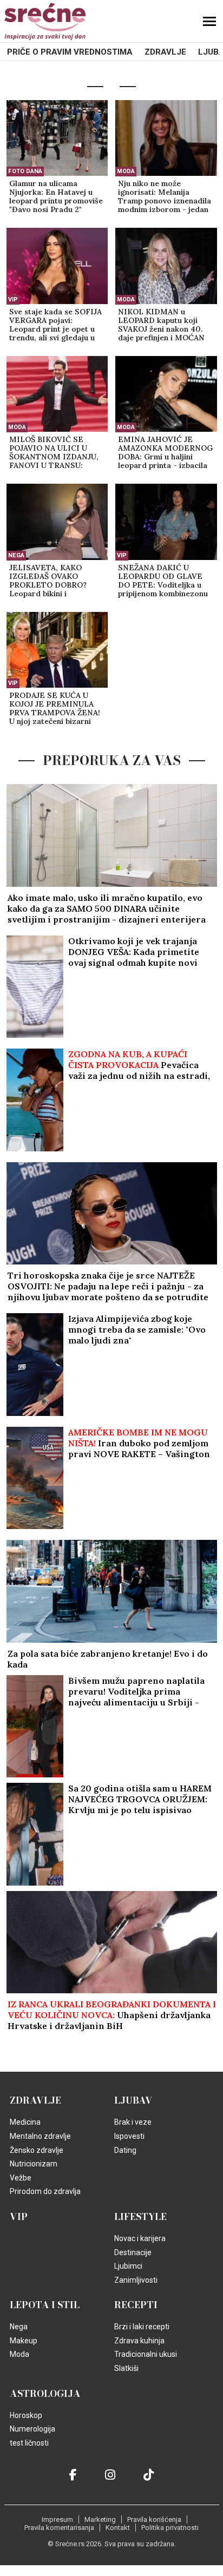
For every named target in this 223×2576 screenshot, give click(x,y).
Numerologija (32, 2429)
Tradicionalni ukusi (146, 2354)
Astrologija (45, 2394)
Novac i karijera (140, 2238)
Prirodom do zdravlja (45, 2191)
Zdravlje (165, 52)
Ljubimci (128, 2266)
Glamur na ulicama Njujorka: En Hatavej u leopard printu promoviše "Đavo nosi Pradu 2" (56, 197)
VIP (13, 299)
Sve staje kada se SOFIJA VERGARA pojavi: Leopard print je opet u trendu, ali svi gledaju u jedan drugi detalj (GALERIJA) (55, 325)
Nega (16, 555)
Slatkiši (126, 2368)
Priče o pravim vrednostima (70, 52)
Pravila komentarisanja (59, 2528)
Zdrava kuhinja (139, 2341)
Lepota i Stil (45, 2305)
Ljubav (133, 2100)
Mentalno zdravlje (40, 2136)
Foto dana (25, 171)
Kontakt (118, 2528)
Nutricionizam (34, 2164)
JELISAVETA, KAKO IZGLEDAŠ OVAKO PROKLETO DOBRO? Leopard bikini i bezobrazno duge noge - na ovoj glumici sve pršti (55, 581)
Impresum (57, 2519)
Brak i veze (133, 2122)
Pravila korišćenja (154, 2519)
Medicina (25, 2122)
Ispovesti (129, 2136)
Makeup (24, 2341)
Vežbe (21, 2178)
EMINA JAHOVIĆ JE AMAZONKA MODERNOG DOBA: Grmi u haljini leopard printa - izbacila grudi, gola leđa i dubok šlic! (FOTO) (165, 453)
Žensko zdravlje (37, 2150)
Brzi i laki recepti (142, 2327)
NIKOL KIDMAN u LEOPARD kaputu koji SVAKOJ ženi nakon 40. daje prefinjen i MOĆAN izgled (161, 325)
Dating (125, 2150)
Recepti (136, 2305)
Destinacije (133, 2252)
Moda (126, 171)
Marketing (100, 2519)
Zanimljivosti (136, 2280)
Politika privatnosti (170, 2528)
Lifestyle (140, 2217)
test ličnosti (29, 2443)
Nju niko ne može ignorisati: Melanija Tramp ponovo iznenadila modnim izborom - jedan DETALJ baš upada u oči (165, 197)
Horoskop (26, 2415)
